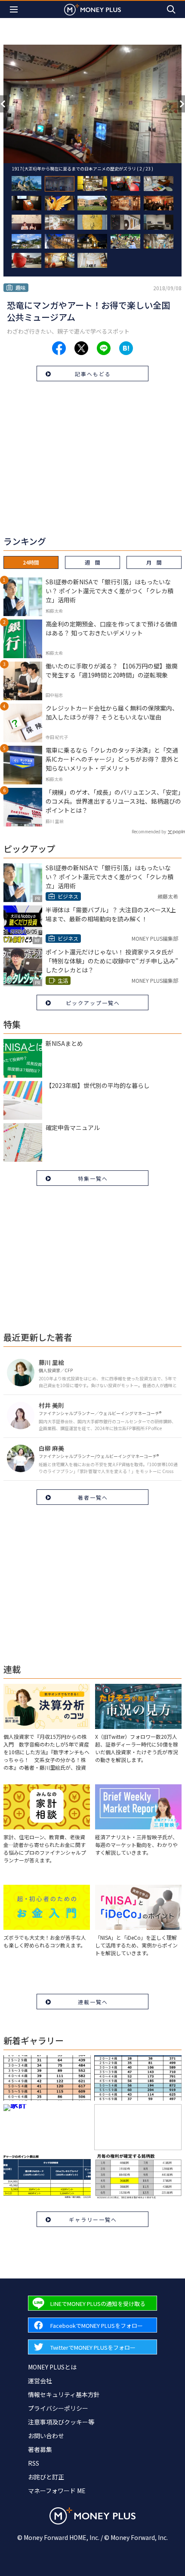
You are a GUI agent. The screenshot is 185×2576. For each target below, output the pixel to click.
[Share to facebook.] (59, 348)
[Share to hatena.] (126, 348)
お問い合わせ (46, 2436)
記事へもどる (93, 374)
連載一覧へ (93, 2002)
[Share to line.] (104, 348)
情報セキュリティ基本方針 (64, 2394)
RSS (34, 2463)
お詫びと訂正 (46, 2477)
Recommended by (149, 831)
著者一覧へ (93, 1497)
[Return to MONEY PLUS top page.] (92, 9)
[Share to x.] (81, 348)
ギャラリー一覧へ (93, 2219)
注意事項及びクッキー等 (61, 2422)
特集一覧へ (93, 1178)
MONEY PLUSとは (52, 2367)
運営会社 (40, 2381)
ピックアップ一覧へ (93, 1003)
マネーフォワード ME (57, 2491)
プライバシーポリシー (58, 2408)
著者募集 (40, 2449)
